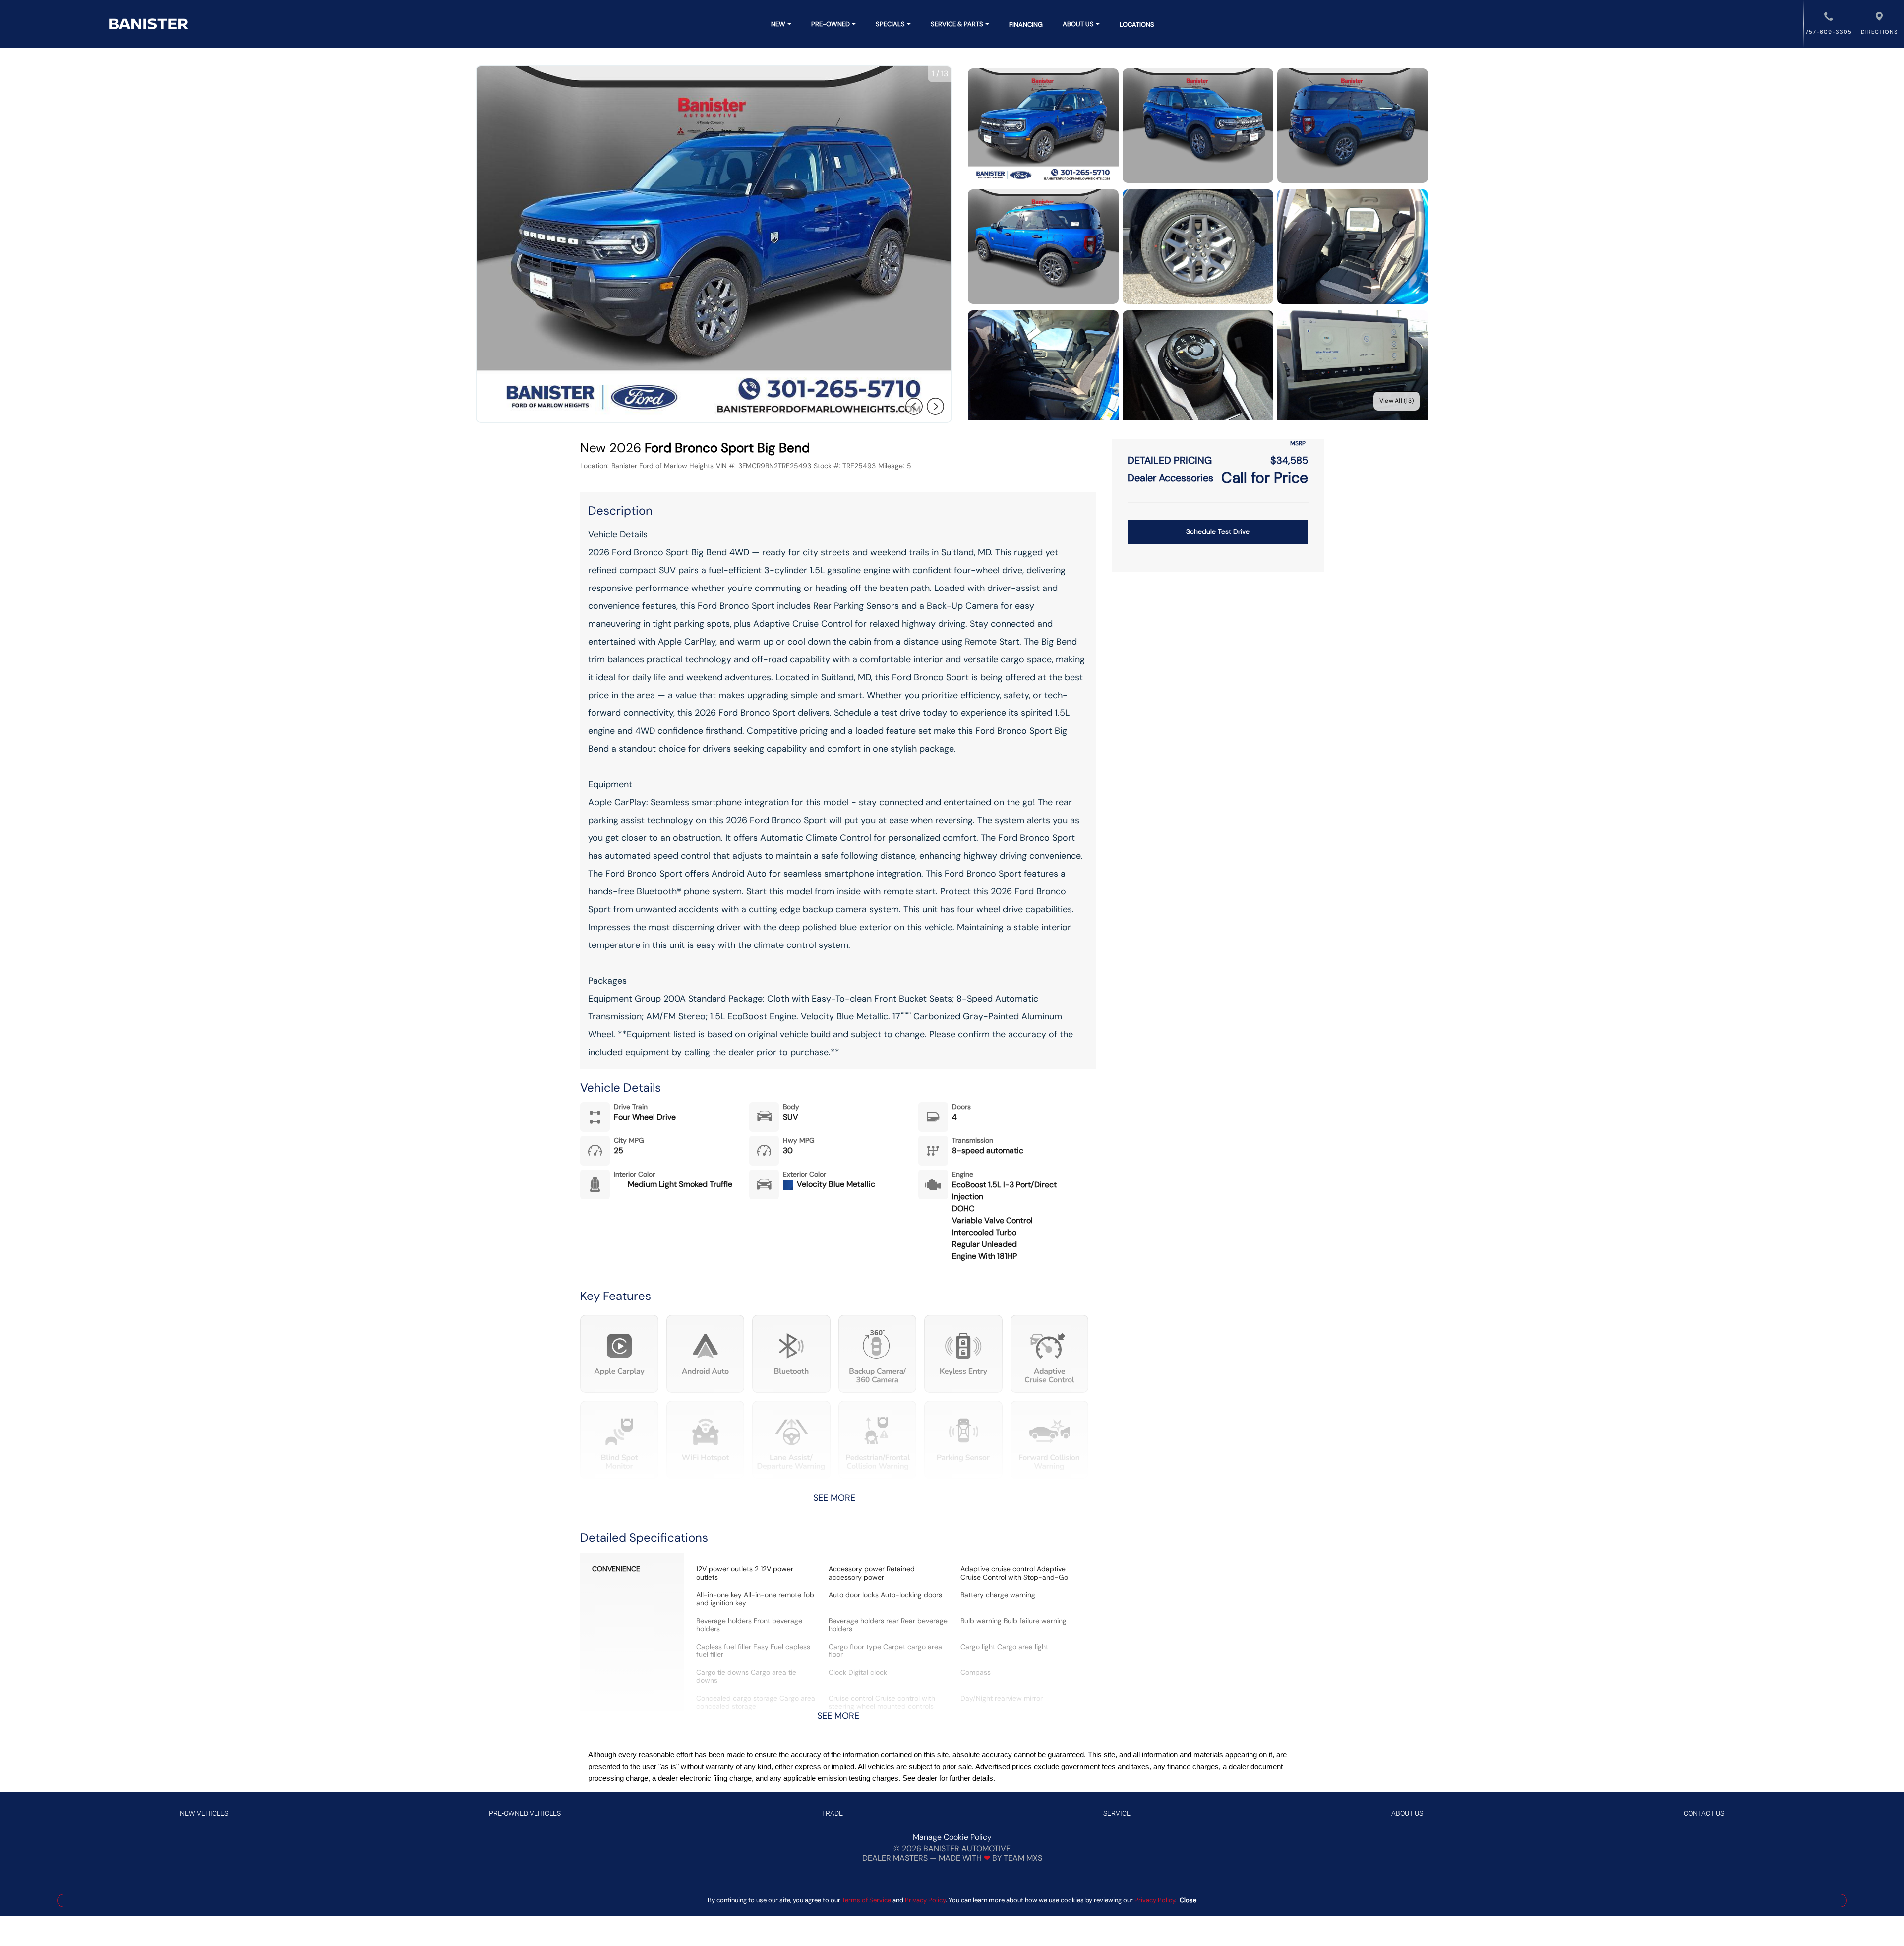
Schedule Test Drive (1218, 531)
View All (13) (1397, 401)
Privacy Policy (924, 1900)
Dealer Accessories (1170, 478)
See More (834, 1498)
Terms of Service (866, 1900)
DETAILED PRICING (1170, 460)
